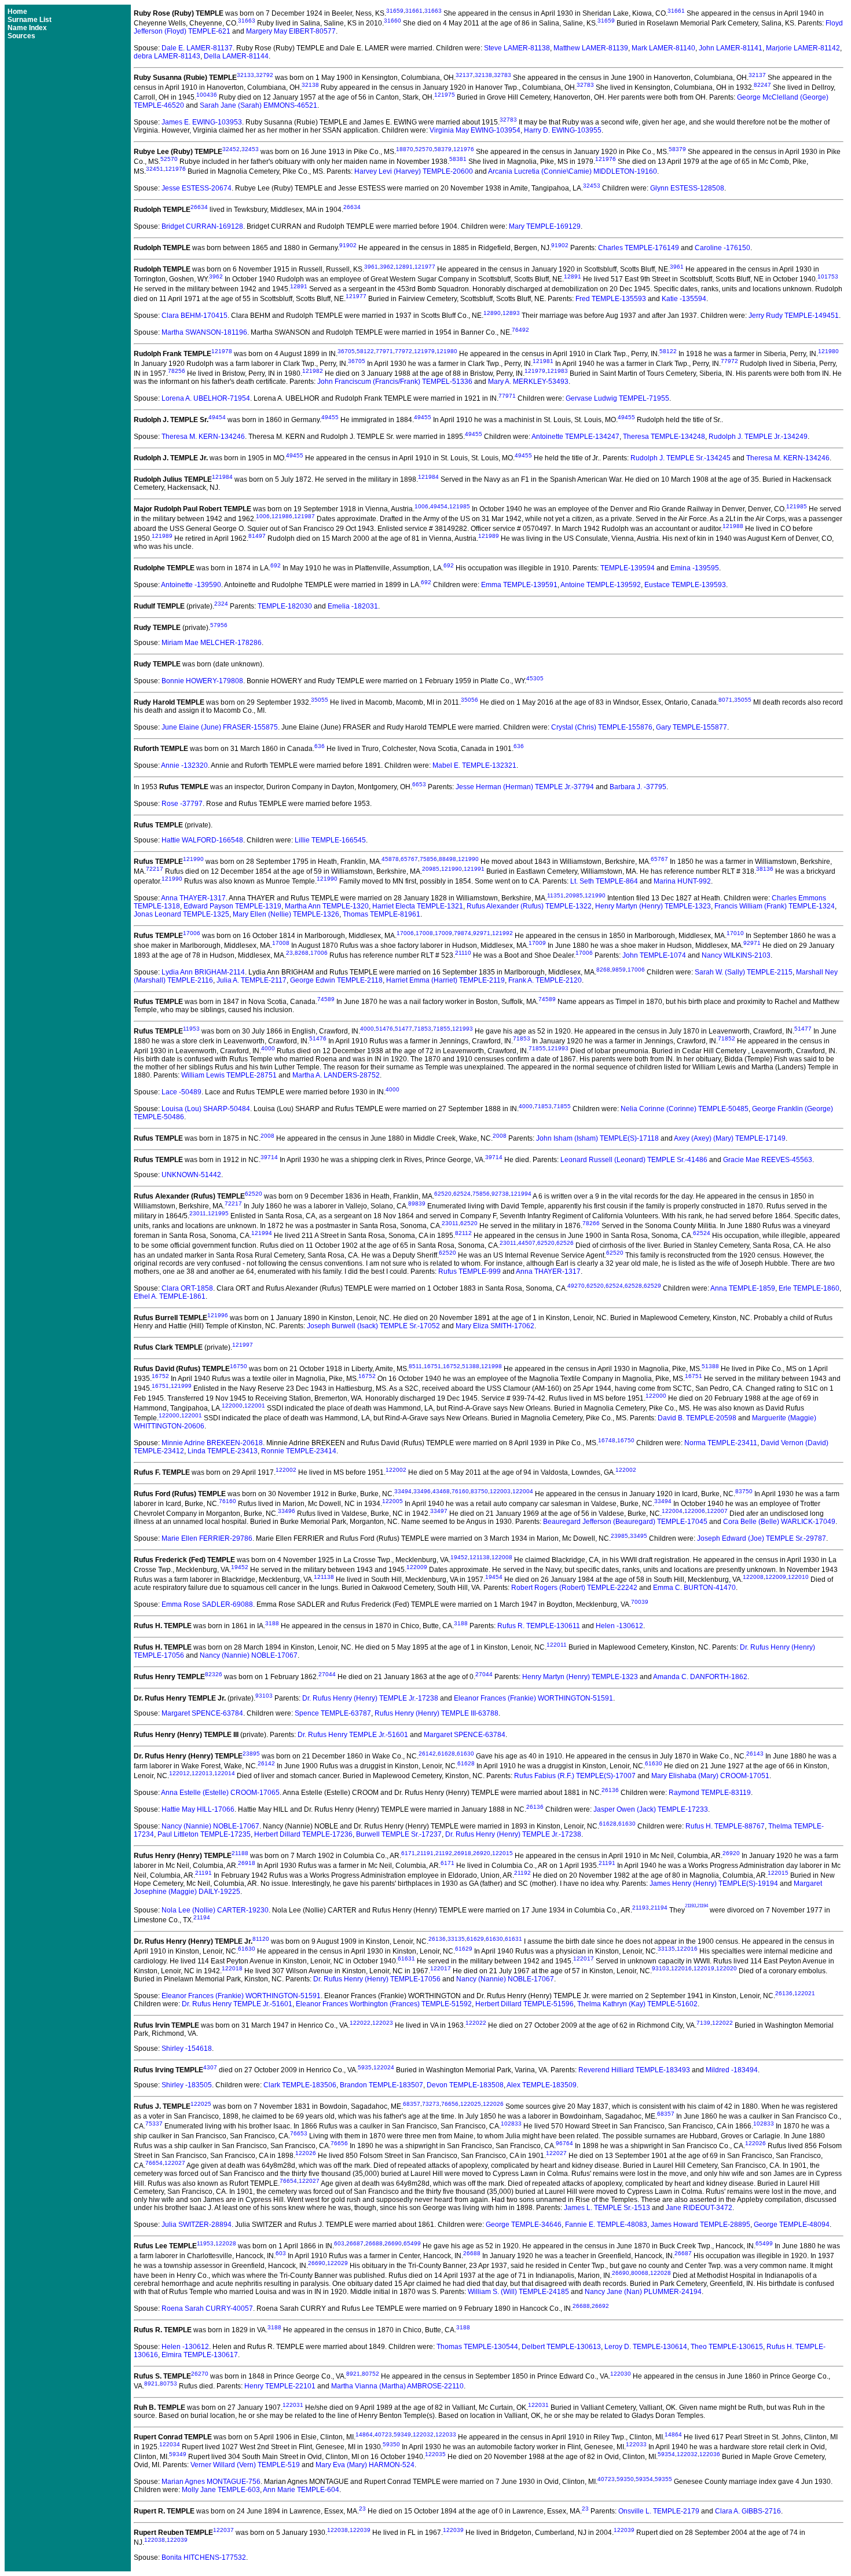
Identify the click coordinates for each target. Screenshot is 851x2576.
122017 (584, 1958)
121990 (193, 859)
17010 (735, 933)
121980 (447, 351)
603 (339, 2243)
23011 (198, 1213)
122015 (502, 1853)
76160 (460, 1491)
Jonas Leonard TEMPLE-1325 (181, 914)
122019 (704, 1968)
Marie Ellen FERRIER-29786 (207, 1538)
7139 (703, 2023)
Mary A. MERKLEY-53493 (528, 382)
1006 (421, 506)
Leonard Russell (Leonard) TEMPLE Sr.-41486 (634, 1160)
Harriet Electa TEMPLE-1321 (418, 906)
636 (320, 746)
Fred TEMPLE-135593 (611, 299)
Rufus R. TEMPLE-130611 (539, 1626)
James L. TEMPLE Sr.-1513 (607, 2208)
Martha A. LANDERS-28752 (336, 1075)
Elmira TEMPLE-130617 (200, 2355)
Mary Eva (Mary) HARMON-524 (365, 2465)
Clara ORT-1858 (187, 1288)
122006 (695, 1511)
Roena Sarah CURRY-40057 (207, 2308)
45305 (535, 678)
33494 (403, 1491)
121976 (464, 149)
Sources (21, 36)
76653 (299, 2133)
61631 (513, 1939)
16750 (239, 1366)
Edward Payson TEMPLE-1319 (232, 906)
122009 (417, 1567)
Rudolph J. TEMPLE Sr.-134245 (681, 458)
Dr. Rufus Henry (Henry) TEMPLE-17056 (377, 1979)
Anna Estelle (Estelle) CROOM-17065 (220, 1793)
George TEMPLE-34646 (524, 2225)
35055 (320, 700)
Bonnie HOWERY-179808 (202, 681)
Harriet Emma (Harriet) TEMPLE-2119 (445, 980)
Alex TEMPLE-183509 (542, 2085)
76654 (154, 2163)
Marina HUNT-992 (682, 881)
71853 (423, 1029)
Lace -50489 (181, 1092)
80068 (640, 2273)
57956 (219, 625)
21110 (463, 953)
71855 (442, 1029)
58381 (458, 159)
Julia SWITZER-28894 (197, 2225)
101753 (828, 276)
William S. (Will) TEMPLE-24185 (518, 2292)
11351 (555, 895)
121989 (162, 536)
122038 (338, 2530)
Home (17, 12)
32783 (502, 75)
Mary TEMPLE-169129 (545, 226)
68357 (412, 2104)
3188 (272, 1623)
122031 (293, 2405)
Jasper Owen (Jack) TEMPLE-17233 (651, 1809)
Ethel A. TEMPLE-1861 (170, 1296)
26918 (463, 1853)
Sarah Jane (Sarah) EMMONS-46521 (258, 105)
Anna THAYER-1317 (193, 898)
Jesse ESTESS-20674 (197, 188)
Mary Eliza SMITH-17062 (495, 1326)
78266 (591, 1223)
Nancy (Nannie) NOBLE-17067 (249, 1655)
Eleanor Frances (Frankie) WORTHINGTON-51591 (533, 1698)
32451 (155, 169)
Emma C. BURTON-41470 (694, 1588)
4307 (210, 2067)
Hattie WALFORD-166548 (202, 840)
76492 (520, 330)
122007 (717, 1511)
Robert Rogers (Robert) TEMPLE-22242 (574, 1588)
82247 (762, 85)
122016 (687, 1949)
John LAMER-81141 (731, 48)
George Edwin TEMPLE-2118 (336, 980)
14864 (364, 2434)
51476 (384, 1029)
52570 (424, 149)
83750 (479, 1491)
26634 (199, 207)
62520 (254, 1194)
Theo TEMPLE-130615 (727, 2347)
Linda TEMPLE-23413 (223, 1451)
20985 (431, 869)
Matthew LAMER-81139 (591, 48)
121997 (243, 1345)
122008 (502, 1557)
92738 (500, 1194)
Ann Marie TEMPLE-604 (301, 2490)
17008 (424, 933)
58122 (365, 351)
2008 (267, 1136)
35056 (469, 700)
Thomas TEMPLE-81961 (382, 914)
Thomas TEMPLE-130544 (477, 2347)
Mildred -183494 (732, 2070)
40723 (383, 2434)
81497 (257, 536)
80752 (371, 2374)
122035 (435, 2454)
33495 (639, 1536)
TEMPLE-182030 (285, 606)
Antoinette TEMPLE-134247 (575, 437)
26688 (374, 2243)
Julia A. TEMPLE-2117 (252, 980)
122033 (446, 2434)
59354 (666, 2454)
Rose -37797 (182, 804)
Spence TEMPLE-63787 (333, 1713)
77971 (384, 351)
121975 (445, 95)
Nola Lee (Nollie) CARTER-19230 (215, 1910)
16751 (432, 1366)
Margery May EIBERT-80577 (291, 31)
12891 (404, 267)
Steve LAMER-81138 (517, 48)
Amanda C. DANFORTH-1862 (700, 1677)
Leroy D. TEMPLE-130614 (646, 2347)
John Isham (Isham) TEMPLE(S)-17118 (597, 1138)
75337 (154, 2124)
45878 (390, 859)
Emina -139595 (695, 568)
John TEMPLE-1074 (654, 955)
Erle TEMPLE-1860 (809, 1288)
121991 (474, 869)
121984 (222, 477)
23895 (251, 1754)
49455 (330, 417)
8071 (725, 700)
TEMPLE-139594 (628, 568)
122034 (170, 2444)
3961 (371, 267)
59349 (402, 2434)
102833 (511, 2124)
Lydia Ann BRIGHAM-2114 (203, 972)
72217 (155, 869)
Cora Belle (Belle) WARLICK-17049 (779, 1522)
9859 (619, 970)
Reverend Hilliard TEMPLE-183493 (634, 2070)
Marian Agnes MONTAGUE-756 (211, 2482)
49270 (576, 1286)
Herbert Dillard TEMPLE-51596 (524, 2004)
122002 (286, 1470)
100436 (207, 95)
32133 (245, 75)
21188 (240, 1853)
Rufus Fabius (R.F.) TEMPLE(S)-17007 (575, 1776)
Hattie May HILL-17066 (198, 1809)
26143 (755, 1754)
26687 (355, 2243)
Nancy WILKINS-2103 (736, 955)
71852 (727, 1038)
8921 (353, 2374)
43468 (441, 1491)
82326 (214, 1674)
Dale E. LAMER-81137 (197, 48)
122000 (656, 1396)
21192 (444, 1853)
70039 (640, 1602)
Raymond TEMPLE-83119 (710, 1793)
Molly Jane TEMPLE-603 (221, 2490)
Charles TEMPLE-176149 (639, 248)
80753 (168, 2383)
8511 (415, 1366)
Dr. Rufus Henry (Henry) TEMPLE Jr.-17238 (370, 1698)
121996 (218, 1315)
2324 (221, 604)
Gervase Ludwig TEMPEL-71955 (617, 398)
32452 (231, 149)
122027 (556, 2153)
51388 (471, 1366)
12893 (511, 313)
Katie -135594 (684, 299)
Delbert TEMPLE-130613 (561, 2347)
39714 (269, 1157)
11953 (191, 1029)
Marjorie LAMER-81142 (803, 48)
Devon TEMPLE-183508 (465, 2085)
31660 (393, 21)
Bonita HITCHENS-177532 (204, 2557)
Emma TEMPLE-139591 (519, 585)
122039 (360, 2530)
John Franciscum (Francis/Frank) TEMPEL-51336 (395, 382)
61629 (475, 1939)
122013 (202, 1773)
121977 (425, 267)
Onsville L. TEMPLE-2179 (659, 2511)
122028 (226, 2243)
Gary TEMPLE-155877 (692, 727)
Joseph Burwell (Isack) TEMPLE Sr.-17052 (373, 1326)
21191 (425, 1853)
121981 (543, 361)
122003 (500, 1491)
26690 (393, 2243)
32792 (265, 75)
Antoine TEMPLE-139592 (601, 585)
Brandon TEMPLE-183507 (382, 2085)
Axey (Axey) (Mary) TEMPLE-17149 (730, 1138)
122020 (727, 1968)
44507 (527, 1243)
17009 (443, 933)
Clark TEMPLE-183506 (300, 2085)
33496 (422, 1491)
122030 (621, 2374)
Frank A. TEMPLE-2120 (545, 980)
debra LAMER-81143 (167, 56)
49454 (217, 417)
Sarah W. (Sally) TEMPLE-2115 (744, 972)
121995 (218, 1213)
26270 (200, 2374)
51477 (404, 1029)
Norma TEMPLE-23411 (721, 1443)
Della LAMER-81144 (236, 56)
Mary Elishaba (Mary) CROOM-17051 (710, 1776)
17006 (192, 933)
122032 (423, 2434)
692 (276, 565)
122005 (393, 1501)
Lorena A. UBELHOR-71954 (206, 398)
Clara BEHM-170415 (195, 316)
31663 (433, 11)
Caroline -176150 (722, 248)
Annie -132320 (184, 765)
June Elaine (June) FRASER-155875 (220, 727)
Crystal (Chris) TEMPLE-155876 (602, 727)
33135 (456, 1939)
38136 (765, 869)
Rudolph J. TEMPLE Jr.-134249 (758, 437)
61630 (465, 1754)
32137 (464, 75)
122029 (338, 2263)
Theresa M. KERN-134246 (203, 437)
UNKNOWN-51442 (191, 1175)
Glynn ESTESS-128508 (687, 188)
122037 (223, 2530)
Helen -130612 (619, 1626)
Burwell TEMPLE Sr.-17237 (399, 1834)
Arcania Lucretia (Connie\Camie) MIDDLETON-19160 (573, 171)
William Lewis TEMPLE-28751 (229, 1075)
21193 (641, 1908)
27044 (327, 1674)
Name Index (27, 28)
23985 (619, 1536)
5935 (365, 2067)
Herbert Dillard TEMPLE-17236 (303, 1834)
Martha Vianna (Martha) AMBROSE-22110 (397, 2386)
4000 (367, 1029)
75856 (428, 859)
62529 (652, 1286)
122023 (383, 2023)
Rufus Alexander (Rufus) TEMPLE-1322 (529, 906)
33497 (439, 1511)
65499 (412, 2243)
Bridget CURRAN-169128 (202, 226)
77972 (404, 351)
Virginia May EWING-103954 (475, 130)
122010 (798, 1577)
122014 (225, 1773)
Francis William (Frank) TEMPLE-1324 (775, 906)
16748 (607, 1440)
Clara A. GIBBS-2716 (748, 2511)
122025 (201, 2104)
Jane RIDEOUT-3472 (699, 2208)
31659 (395, 11)
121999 (181, 1386)
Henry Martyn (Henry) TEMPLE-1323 (653, 906)
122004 (523, 1491)
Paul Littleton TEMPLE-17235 (204, 1834)
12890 (492, 313)
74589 (326, 999)
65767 (409, 859)
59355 (663, 2479)
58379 (443, 149)
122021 (805, 1993)
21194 (659, 1908)
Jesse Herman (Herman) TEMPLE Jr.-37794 (525, 787)
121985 (460, 506)
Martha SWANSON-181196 (204, 332)
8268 (302, 953)
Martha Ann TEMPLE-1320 (327, 906)
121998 (491, 1366)
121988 (733, 526)
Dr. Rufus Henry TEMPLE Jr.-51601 (353, 1735)
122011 (557, 1645)
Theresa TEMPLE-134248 (664, 437)
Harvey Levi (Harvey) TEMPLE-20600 (414, 171)
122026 (493, 2104)
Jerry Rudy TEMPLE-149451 (794, 316)
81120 (261, 1939)
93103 (264, 1696)
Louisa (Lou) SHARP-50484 (206, 1109)
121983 (557, 371)
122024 (384, 2067)
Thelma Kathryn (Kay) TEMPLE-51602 (637, 2004)
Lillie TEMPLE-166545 (330, 840)
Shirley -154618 (187, 2049)
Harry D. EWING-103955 (563, 130)
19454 (494, 1577)
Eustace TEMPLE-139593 (685, 585)
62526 (565, 1243)
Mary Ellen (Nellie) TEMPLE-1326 (286, 914)
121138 (480, 1557)
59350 (391, 2444)
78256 (177, 371)
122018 (232, 1968)
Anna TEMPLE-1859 (743, 1288)
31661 (414, 11)
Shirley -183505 (187, 2085)
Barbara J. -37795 (638, 787)
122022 (360, 2023)
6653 (419, 784)
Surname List (30, 20)
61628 (446, 1754)
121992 (502, 933)
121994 (521, 1194)
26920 (482, 1853)
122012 (179, 1773)
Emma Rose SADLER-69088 (207, 1604)
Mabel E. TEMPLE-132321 (474, 765)
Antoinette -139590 (191, 585)
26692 (600, 2306)
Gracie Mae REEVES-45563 (768, 1160)
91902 (348, 245)
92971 (482, 933)
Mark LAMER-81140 (663, 48)
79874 (463, 933)
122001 (255, 1406)
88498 (447, 859)
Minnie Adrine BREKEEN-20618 (212, 1443)
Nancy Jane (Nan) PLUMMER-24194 (643, 2292)
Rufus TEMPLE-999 (469, 1271)
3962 (387, 267)
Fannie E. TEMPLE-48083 (606, 2225)
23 (289, 953)
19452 (459, 1557)
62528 (633, 1286)
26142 (427, 1754)
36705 (346, 351)
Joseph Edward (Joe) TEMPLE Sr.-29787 (762, 1538)
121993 (463, 1029)
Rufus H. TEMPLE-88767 (725, 1826)
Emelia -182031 (353, 606)
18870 (405, 149)
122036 (710, 2454)
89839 (417, 1203)
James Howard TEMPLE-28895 (700, 2225)
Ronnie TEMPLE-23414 (299, 1451)
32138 (483, 75)
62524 (462, 1194)
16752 (452, 1366)
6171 (408, 1853)
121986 (282, 516)
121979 (424, 351)
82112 (463, 1233)
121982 (313, 371)
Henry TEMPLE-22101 (280, 2386)
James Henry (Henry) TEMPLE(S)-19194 (714, 1884)
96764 (564, 2143)
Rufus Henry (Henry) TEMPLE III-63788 (436, 1713)
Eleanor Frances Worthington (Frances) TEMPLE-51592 (384, 2004)
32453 (250, 149)
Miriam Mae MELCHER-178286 (212, 643)
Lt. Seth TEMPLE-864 (604, 881)
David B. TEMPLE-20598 (697, 1418)
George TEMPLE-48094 (792, 2225)
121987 (305, 516)
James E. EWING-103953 (202, 122)
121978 (222, 351)
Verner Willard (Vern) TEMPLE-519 (245, 2465)
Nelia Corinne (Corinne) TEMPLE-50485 (685, 1109)
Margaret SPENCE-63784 (202, 1713)
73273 (431, 2104)
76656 (450, 2104)
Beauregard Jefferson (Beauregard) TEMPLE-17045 (625, 1522)
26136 (610, 1790)
